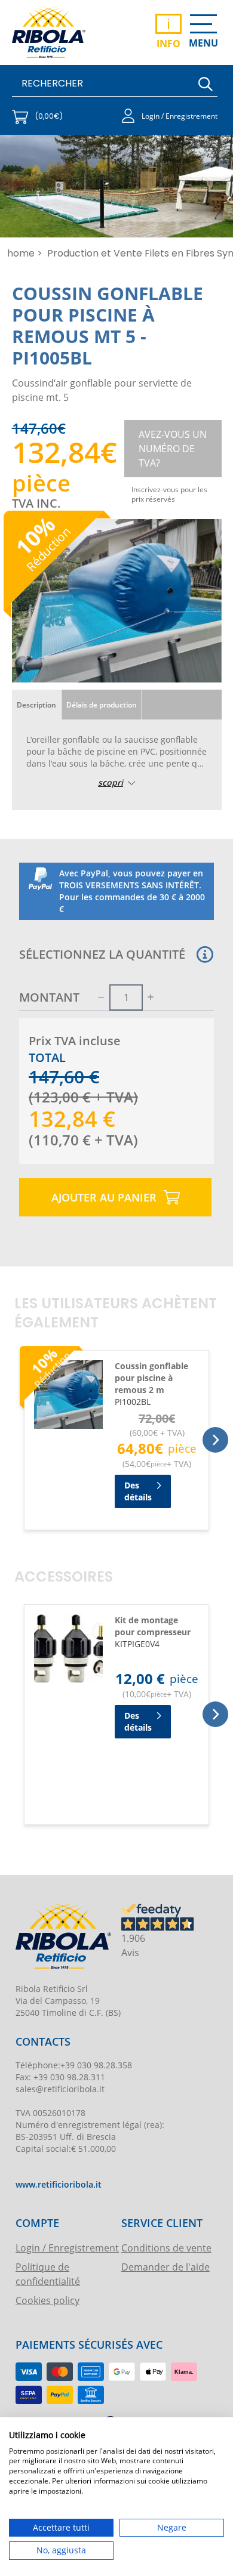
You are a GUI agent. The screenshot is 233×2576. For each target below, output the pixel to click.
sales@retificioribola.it (60, 2089)
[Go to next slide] (215, 1440)
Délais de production (102, 705)
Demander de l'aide (165, 2267)
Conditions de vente (166, 2248)
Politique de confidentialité (48, 2274)
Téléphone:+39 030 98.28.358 (74, 2065)
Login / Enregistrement (67, 2248)
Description (36, 705)
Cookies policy (47, 2300)
